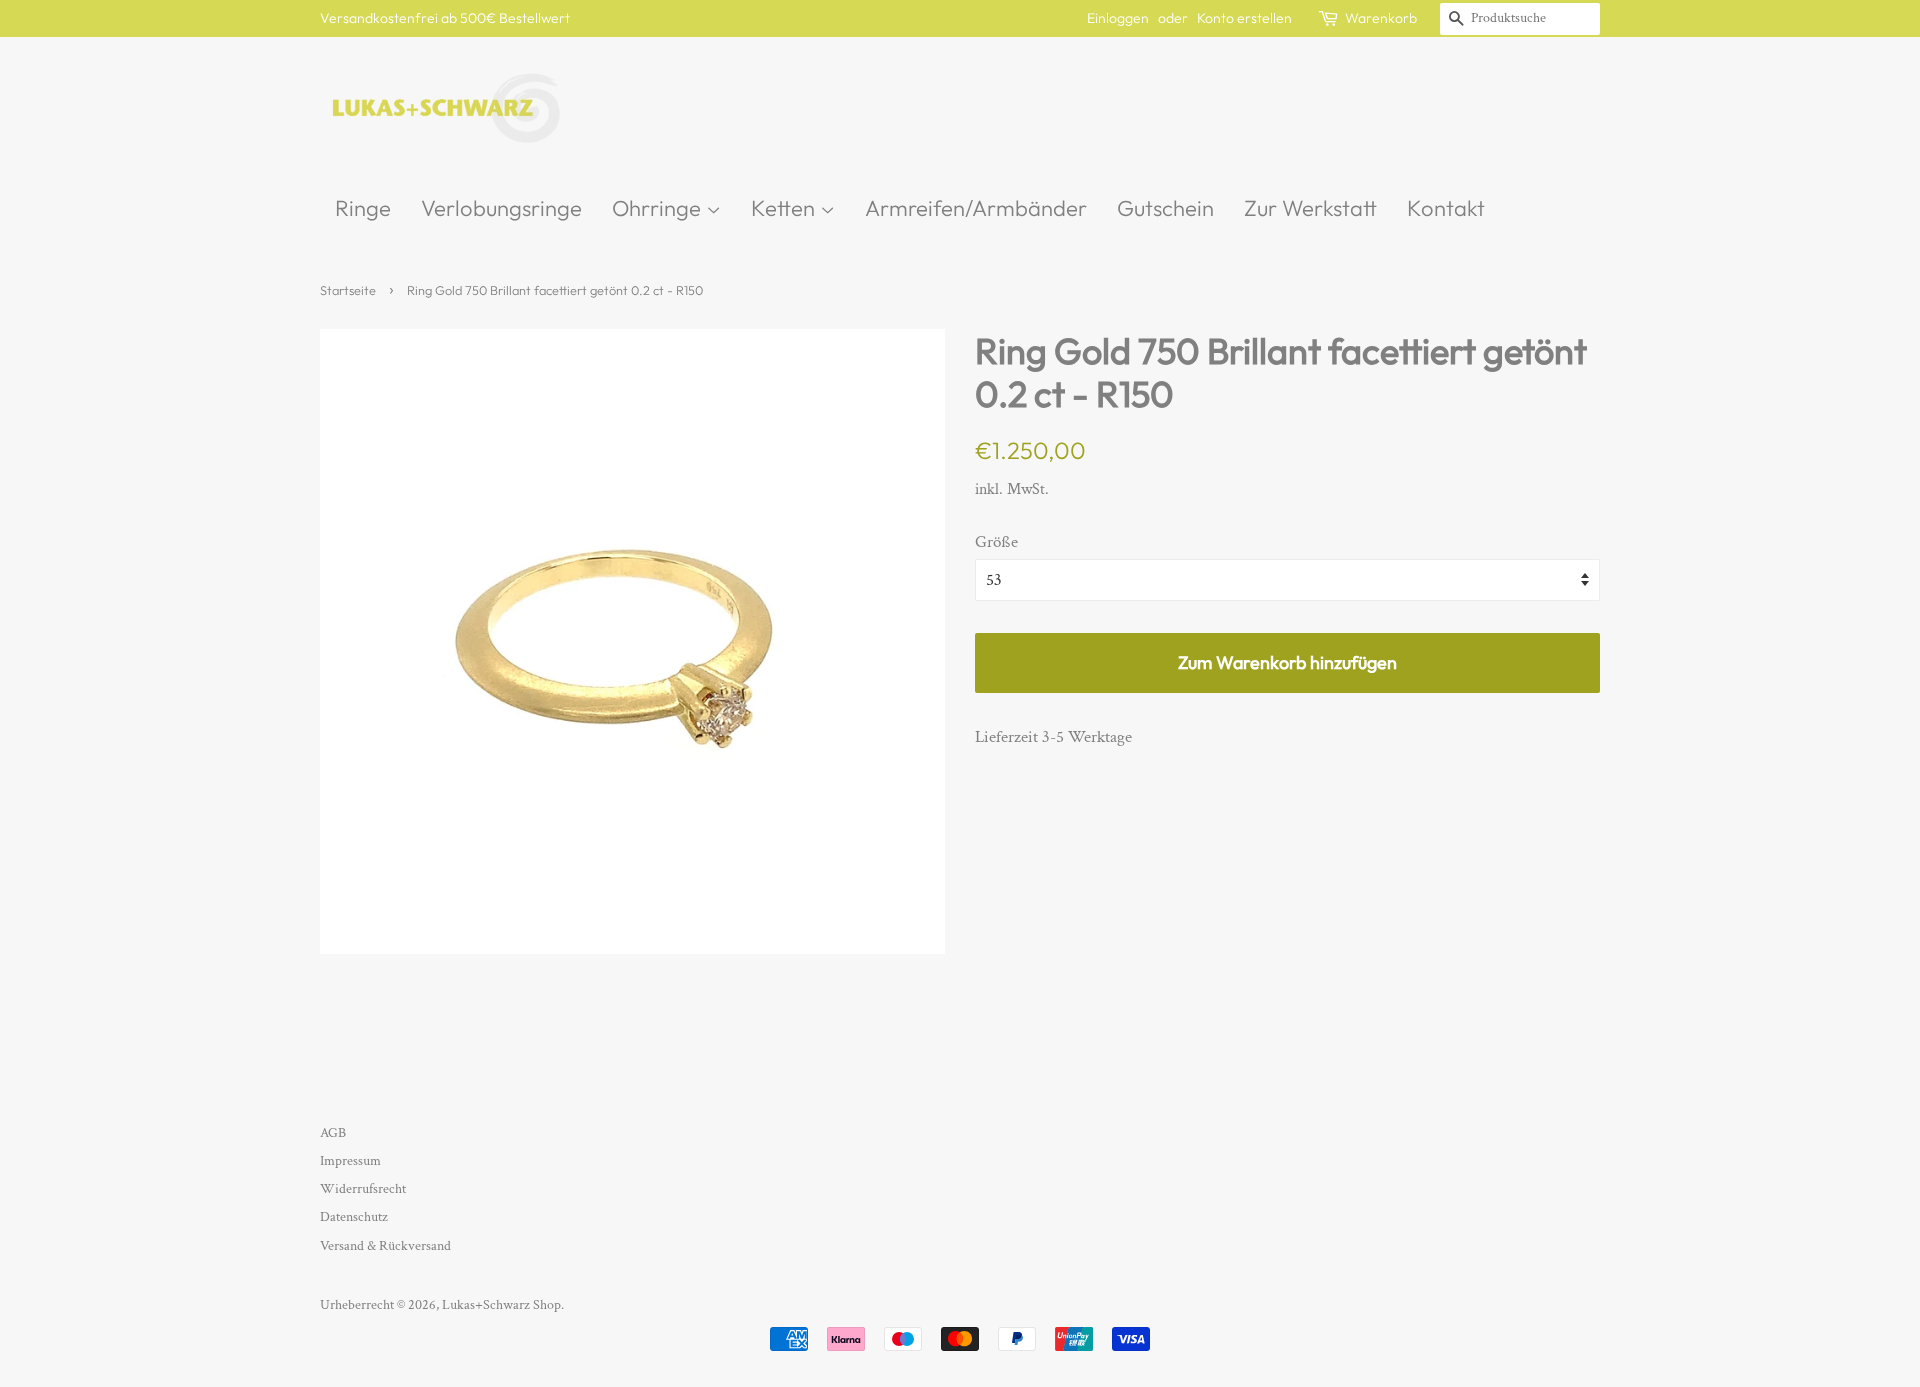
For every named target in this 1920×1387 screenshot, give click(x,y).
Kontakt (1446, 208)
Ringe (363, 208)
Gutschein (1165, 208)
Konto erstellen (1244, 18)
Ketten (785, 208)
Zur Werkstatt (1310, 208)
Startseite (348, 290)
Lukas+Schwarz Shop (501, 1304)
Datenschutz (354, 1216)
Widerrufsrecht (363, 1188)
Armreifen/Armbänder (976, 208)
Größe (996, 542)
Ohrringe (659, 208)
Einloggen (1118, 18)
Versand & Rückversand (385, 1245)
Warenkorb (1381, 18)
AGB (333, 1132)
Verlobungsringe (501, 208)
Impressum (350, 1160)
